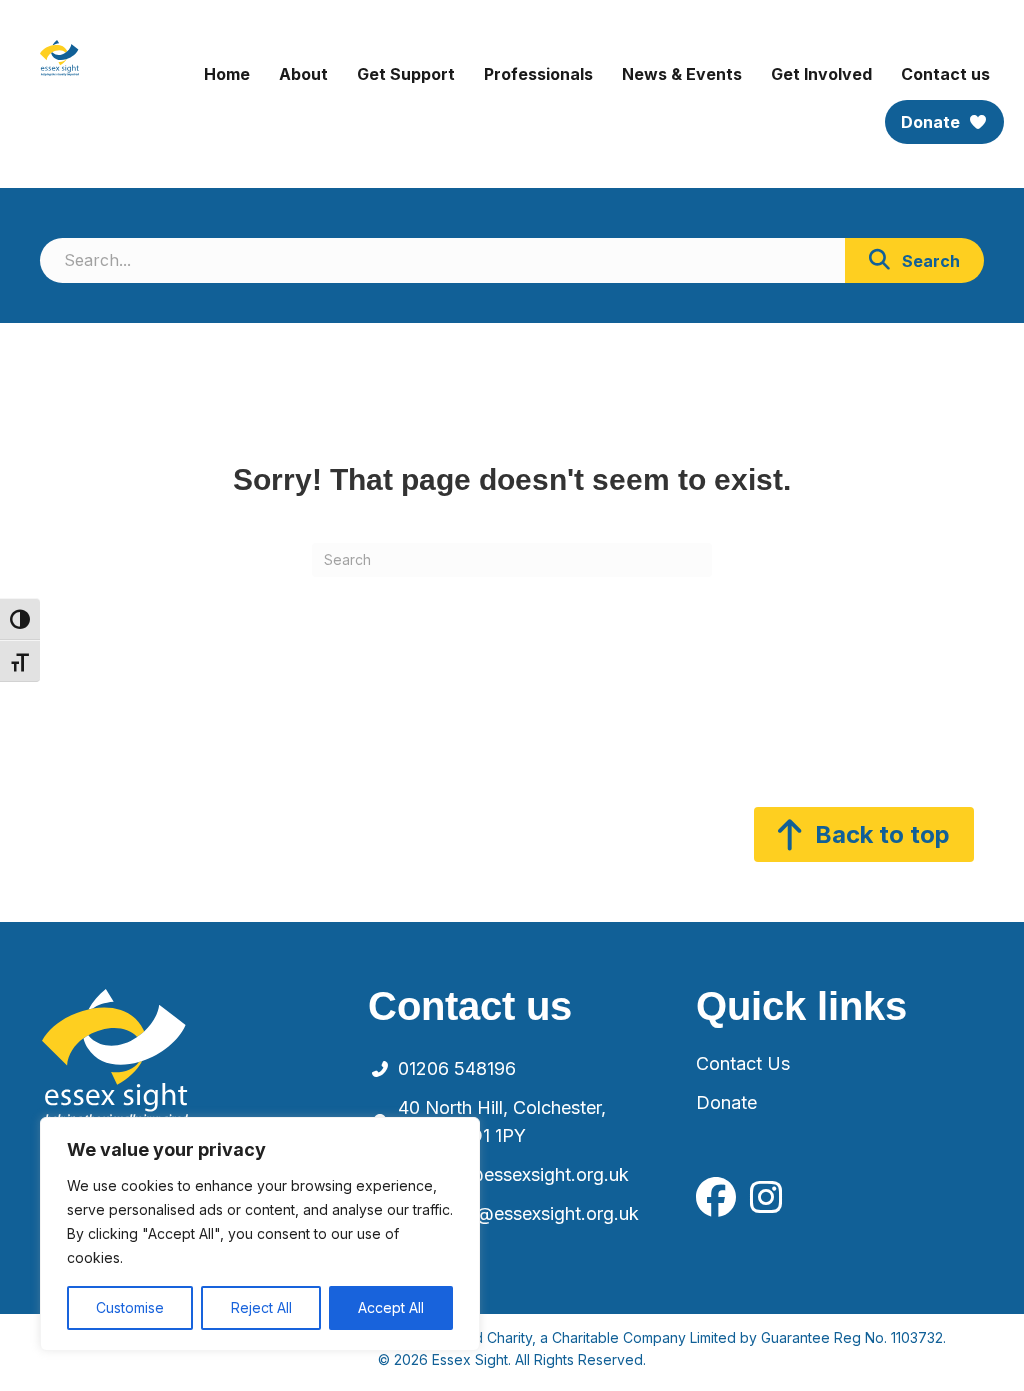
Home (227, 74)
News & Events (682, 74)
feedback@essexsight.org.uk (518, 1213)
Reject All (261, 1307)
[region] (260, 1234)
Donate (932, 122)
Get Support (406, 74)
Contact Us (743, 1063)
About (303, 74)
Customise (130, 1307)
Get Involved (821, 74)
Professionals (538, 74)
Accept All (391, 1307)
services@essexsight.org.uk (513, 1174)
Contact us (945, 74)
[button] (914, 260)
